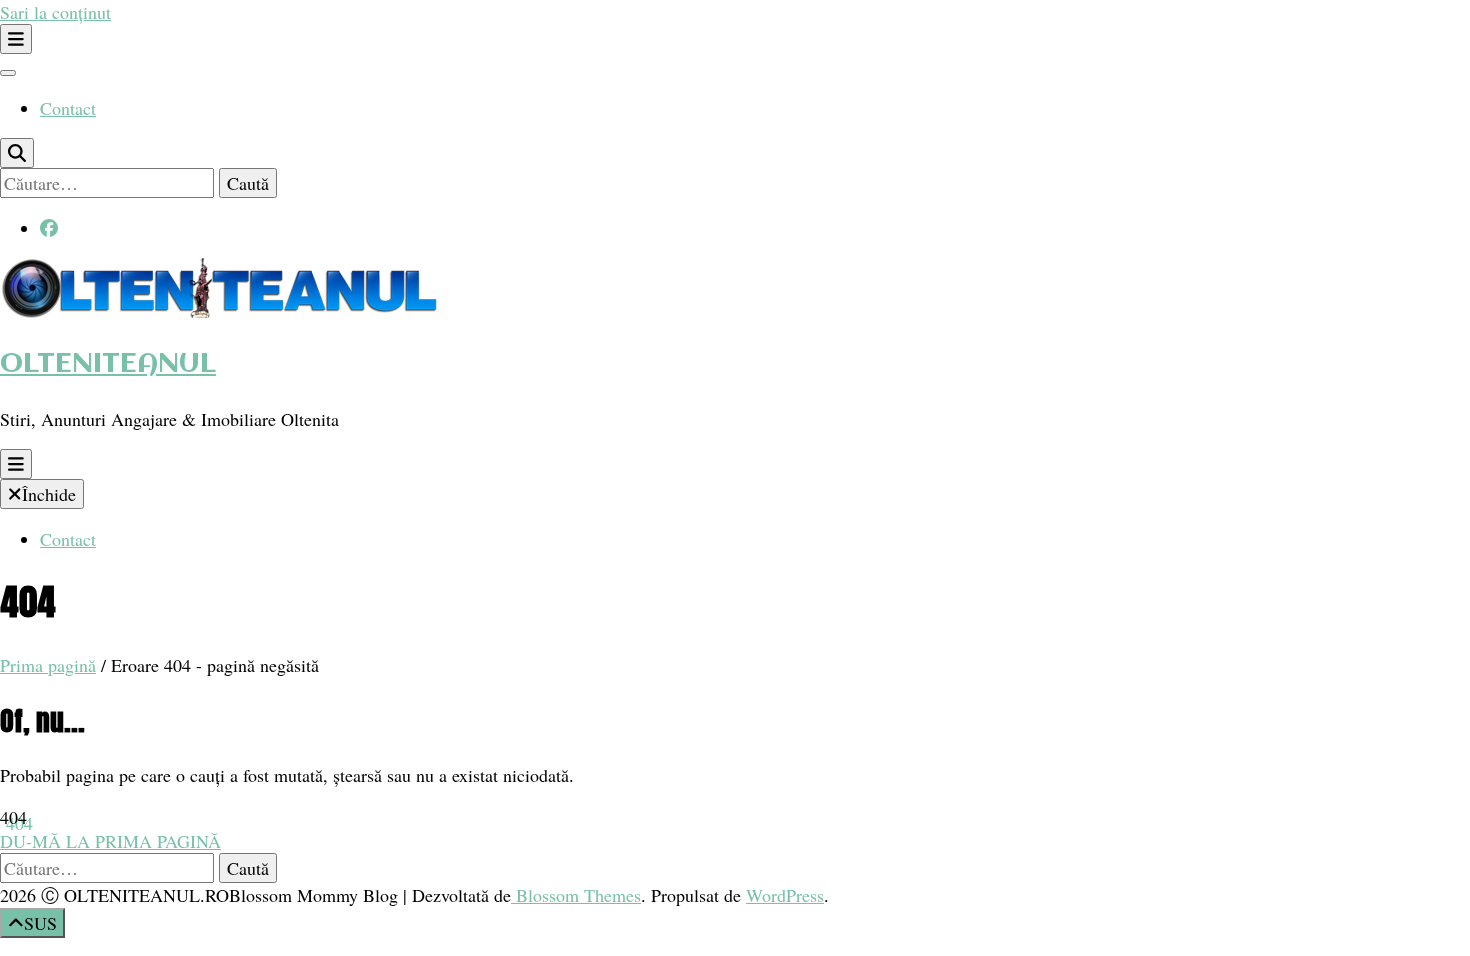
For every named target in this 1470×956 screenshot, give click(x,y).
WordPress (785, 895)
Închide (49, 494)
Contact (68, 108)
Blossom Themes (576, 895)
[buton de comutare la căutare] (17, 153)
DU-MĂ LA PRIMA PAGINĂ (110, 841)
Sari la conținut (55, 12)
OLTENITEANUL (108, 364)
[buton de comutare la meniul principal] (16, 464)
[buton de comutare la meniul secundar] (16, 39)
